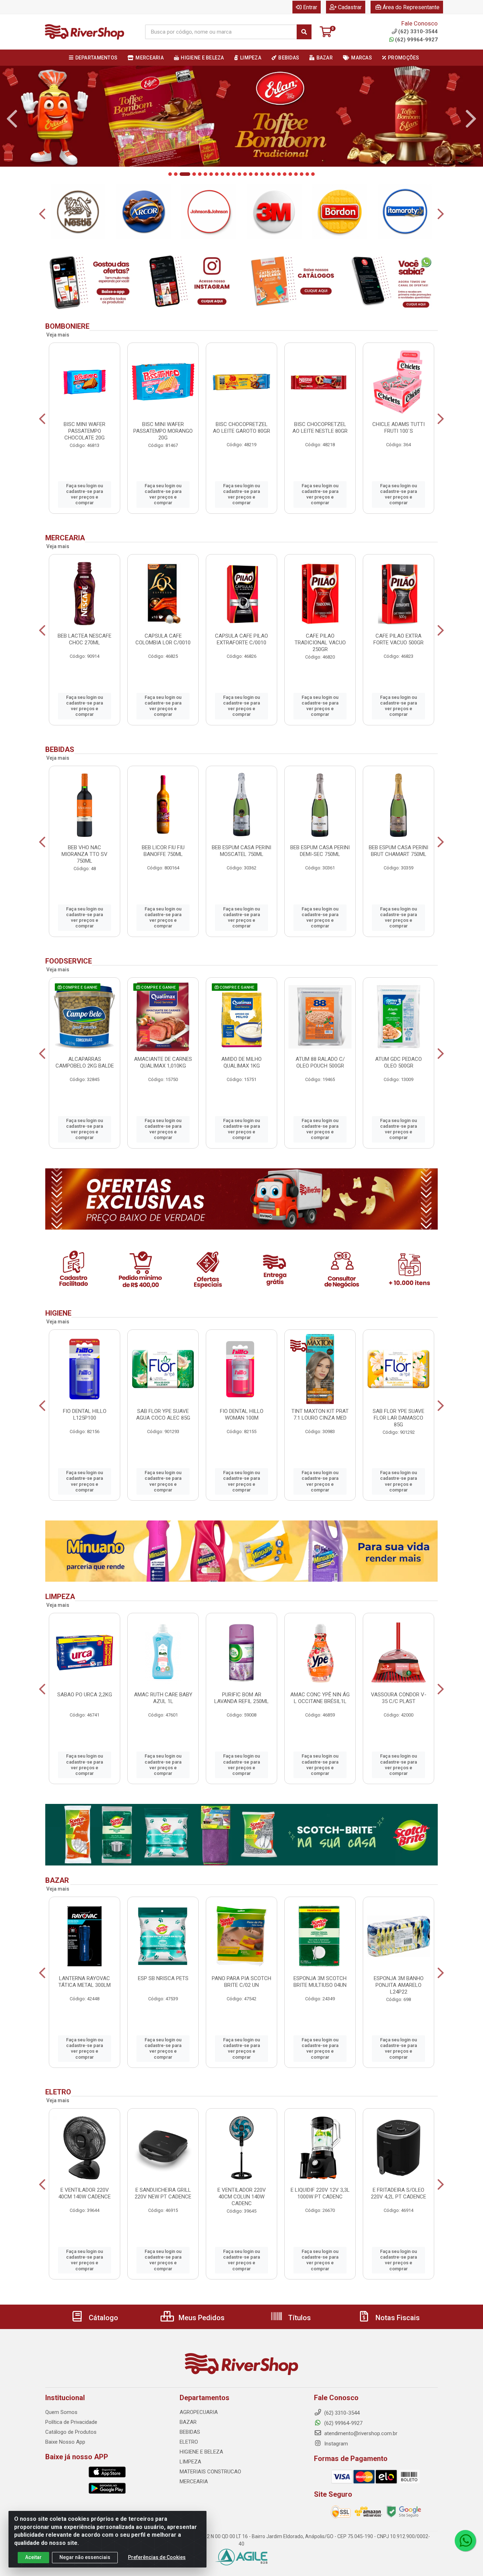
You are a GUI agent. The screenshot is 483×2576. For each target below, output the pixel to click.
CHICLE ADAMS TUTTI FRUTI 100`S (398, 452)
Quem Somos (61, 2437)
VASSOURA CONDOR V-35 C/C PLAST (399, 1723)
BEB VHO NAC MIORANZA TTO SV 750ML (85, 879)
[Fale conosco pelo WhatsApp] (465, 2541)
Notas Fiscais (397, 2342)
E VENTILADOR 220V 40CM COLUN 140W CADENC (242, 2221)
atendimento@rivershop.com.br (360, 2458)
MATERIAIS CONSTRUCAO (210, 2496)
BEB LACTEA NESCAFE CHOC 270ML (85, 664)
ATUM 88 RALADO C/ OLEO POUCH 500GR (320, 1087)
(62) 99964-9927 (416, 40)
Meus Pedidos (201, 2342)
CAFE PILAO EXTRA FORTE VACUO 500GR (398, 664)
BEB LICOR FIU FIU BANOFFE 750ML (163, 876)
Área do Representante (411, 7)
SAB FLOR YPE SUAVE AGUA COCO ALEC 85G (163, 1440)
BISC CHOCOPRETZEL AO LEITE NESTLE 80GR (320, 452)
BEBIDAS (190, 2457)
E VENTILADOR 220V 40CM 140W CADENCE (85, 2218)
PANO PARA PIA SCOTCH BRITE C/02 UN (241, 2006)
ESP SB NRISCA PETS (163, 2003)
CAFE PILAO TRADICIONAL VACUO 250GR (320, 667)
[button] (170, 199)
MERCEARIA (194, 2506)
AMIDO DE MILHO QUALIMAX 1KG (241, 1087)
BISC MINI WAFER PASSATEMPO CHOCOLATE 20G (85, 456)
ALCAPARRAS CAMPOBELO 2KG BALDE (85, 1087)
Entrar (310, 7)
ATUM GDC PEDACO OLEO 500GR (398, 1087)
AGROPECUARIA (199, 2437)
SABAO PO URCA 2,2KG (85, 1720)
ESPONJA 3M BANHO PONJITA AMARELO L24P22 (399, 2010)
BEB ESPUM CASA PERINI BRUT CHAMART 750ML (398, 876)
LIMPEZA (190, 2486)
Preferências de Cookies (157, 2557)
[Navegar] (12, 127)
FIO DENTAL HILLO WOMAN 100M (242, 1440)
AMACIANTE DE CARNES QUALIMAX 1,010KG (163, 1087)
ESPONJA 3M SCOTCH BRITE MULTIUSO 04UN (320, 2006)
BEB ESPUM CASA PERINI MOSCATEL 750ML (241, 876)
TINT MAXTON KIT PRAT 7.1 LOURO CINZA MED (320, 1440)
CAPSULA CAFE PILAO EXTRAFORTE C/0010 (241, 664)
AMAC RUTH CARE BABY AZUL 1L (163, 1723)
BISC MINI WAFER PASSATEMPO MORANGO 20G (163, 456)
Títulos (299, 2342)
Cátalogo (103, 2342)
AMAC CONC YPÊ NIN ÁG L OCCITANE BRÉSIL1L (320, 1723)
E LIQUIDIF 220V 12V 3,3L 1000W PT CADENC (320, 2218)
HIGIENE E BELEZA (201, 2477)
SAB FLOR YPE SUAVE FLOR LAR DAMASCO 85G (398, 1443)
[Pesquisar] (304, 32)
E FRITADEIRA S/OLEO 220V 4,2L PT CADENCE (398, 2218)
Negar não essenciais (85, 2557)
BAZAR (188, 2447)
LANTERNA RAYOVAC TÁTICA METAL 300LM (85, 2006)
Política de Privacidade (71, 2447)
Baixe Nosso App (65, 2467)
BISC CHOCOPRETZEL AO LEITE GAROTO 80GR (241, 452)
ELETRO (189, 2467)
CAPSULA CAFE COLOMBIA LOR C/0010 (163, 664)
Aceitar (33, 2557)
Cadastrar (350, 7)
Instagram (335, 2468)
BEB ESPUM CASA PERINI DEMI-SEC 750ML (320, 876)
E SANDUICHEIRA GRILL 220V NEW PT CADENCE (163, 2218)
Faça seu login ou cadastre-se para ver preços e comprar (85, 519)
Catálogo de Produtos (71, 2457)
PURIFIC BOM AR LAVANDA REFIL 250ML (241, 1723)
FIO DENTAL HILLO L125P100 (85, 1440)
